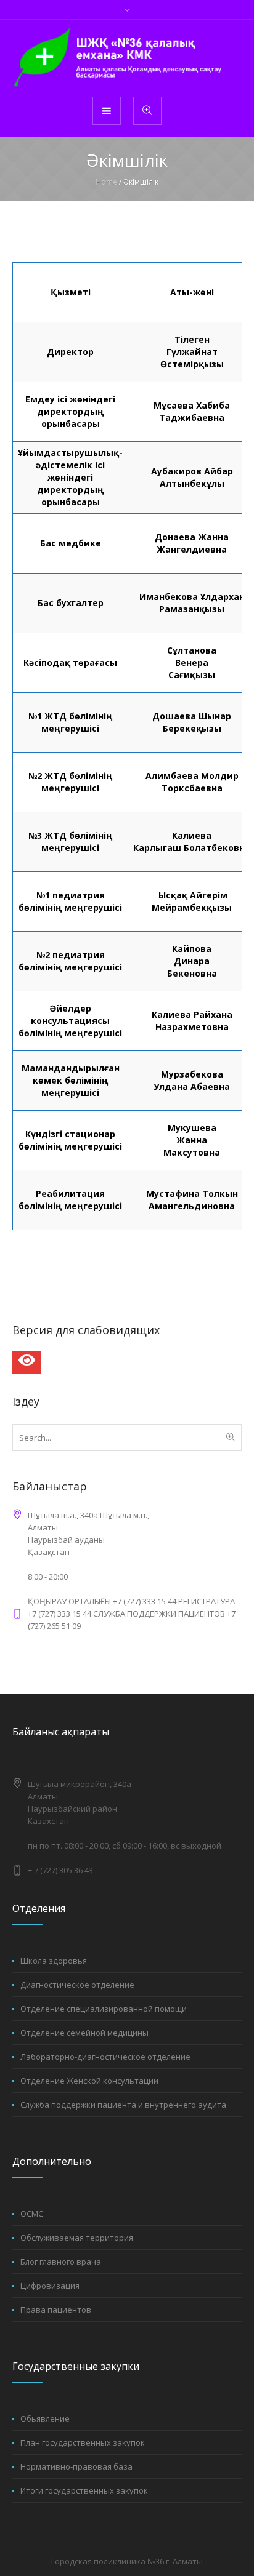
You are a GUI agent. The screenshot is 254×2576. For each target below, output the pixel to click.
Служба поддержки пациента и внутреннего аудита (123, 2105)
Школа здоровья (54, 1961)
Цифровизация (50, 2286)
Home (106, 182)
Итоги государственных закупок (84, 2490)
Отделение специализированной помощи (104, 2009)
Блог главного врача (61, 2262)
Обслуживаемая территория (77, 2238)
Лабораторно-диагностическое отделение (105, 2057)
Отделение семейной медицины (84, 2033)
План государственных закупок (83, 2442)
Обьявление (45, 2418)
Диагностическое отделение (77, 1985)
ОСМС (32, 2214)
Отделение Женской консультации (89, 2081)
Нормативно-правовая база (76, 2466)
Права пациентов (56, 2310)
